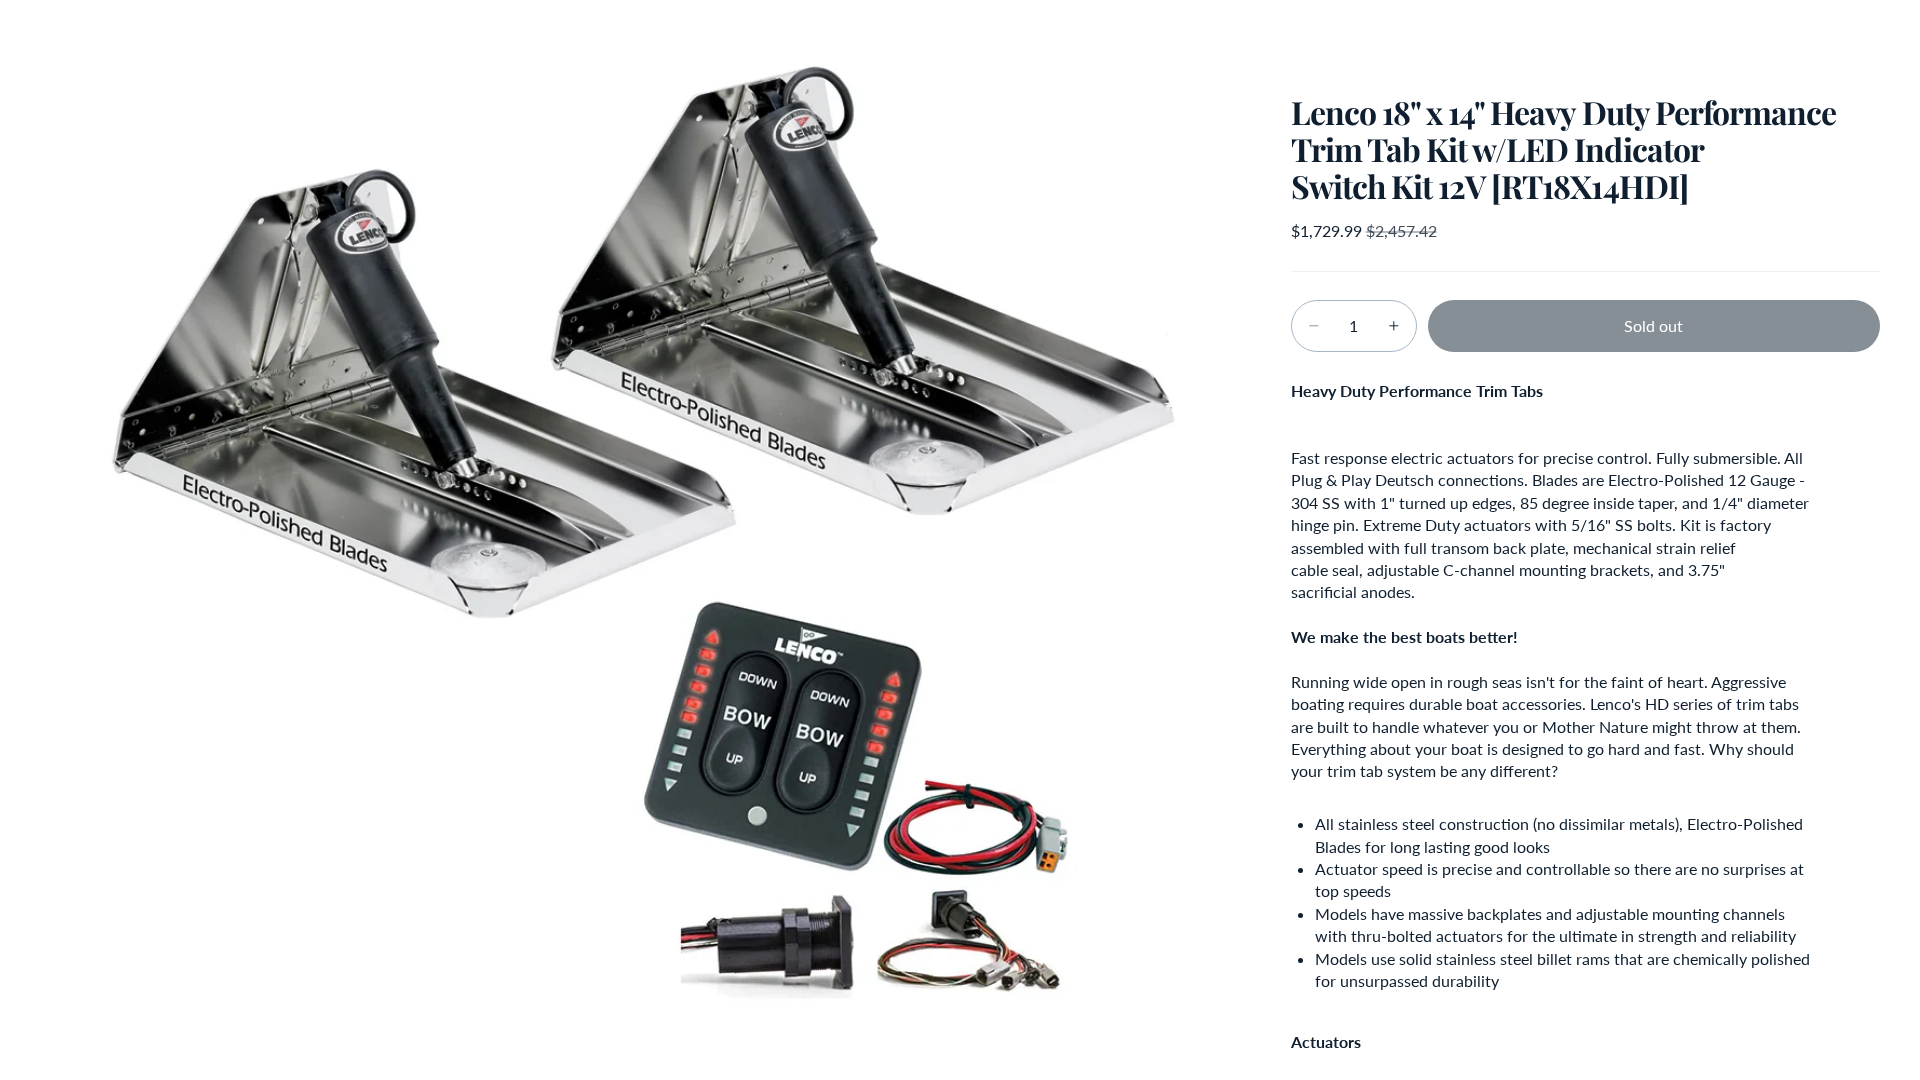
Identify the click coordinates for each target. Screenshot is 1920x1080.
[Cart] (1858, 35)
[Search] (1772, 35)
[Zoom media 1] (641, 540)
